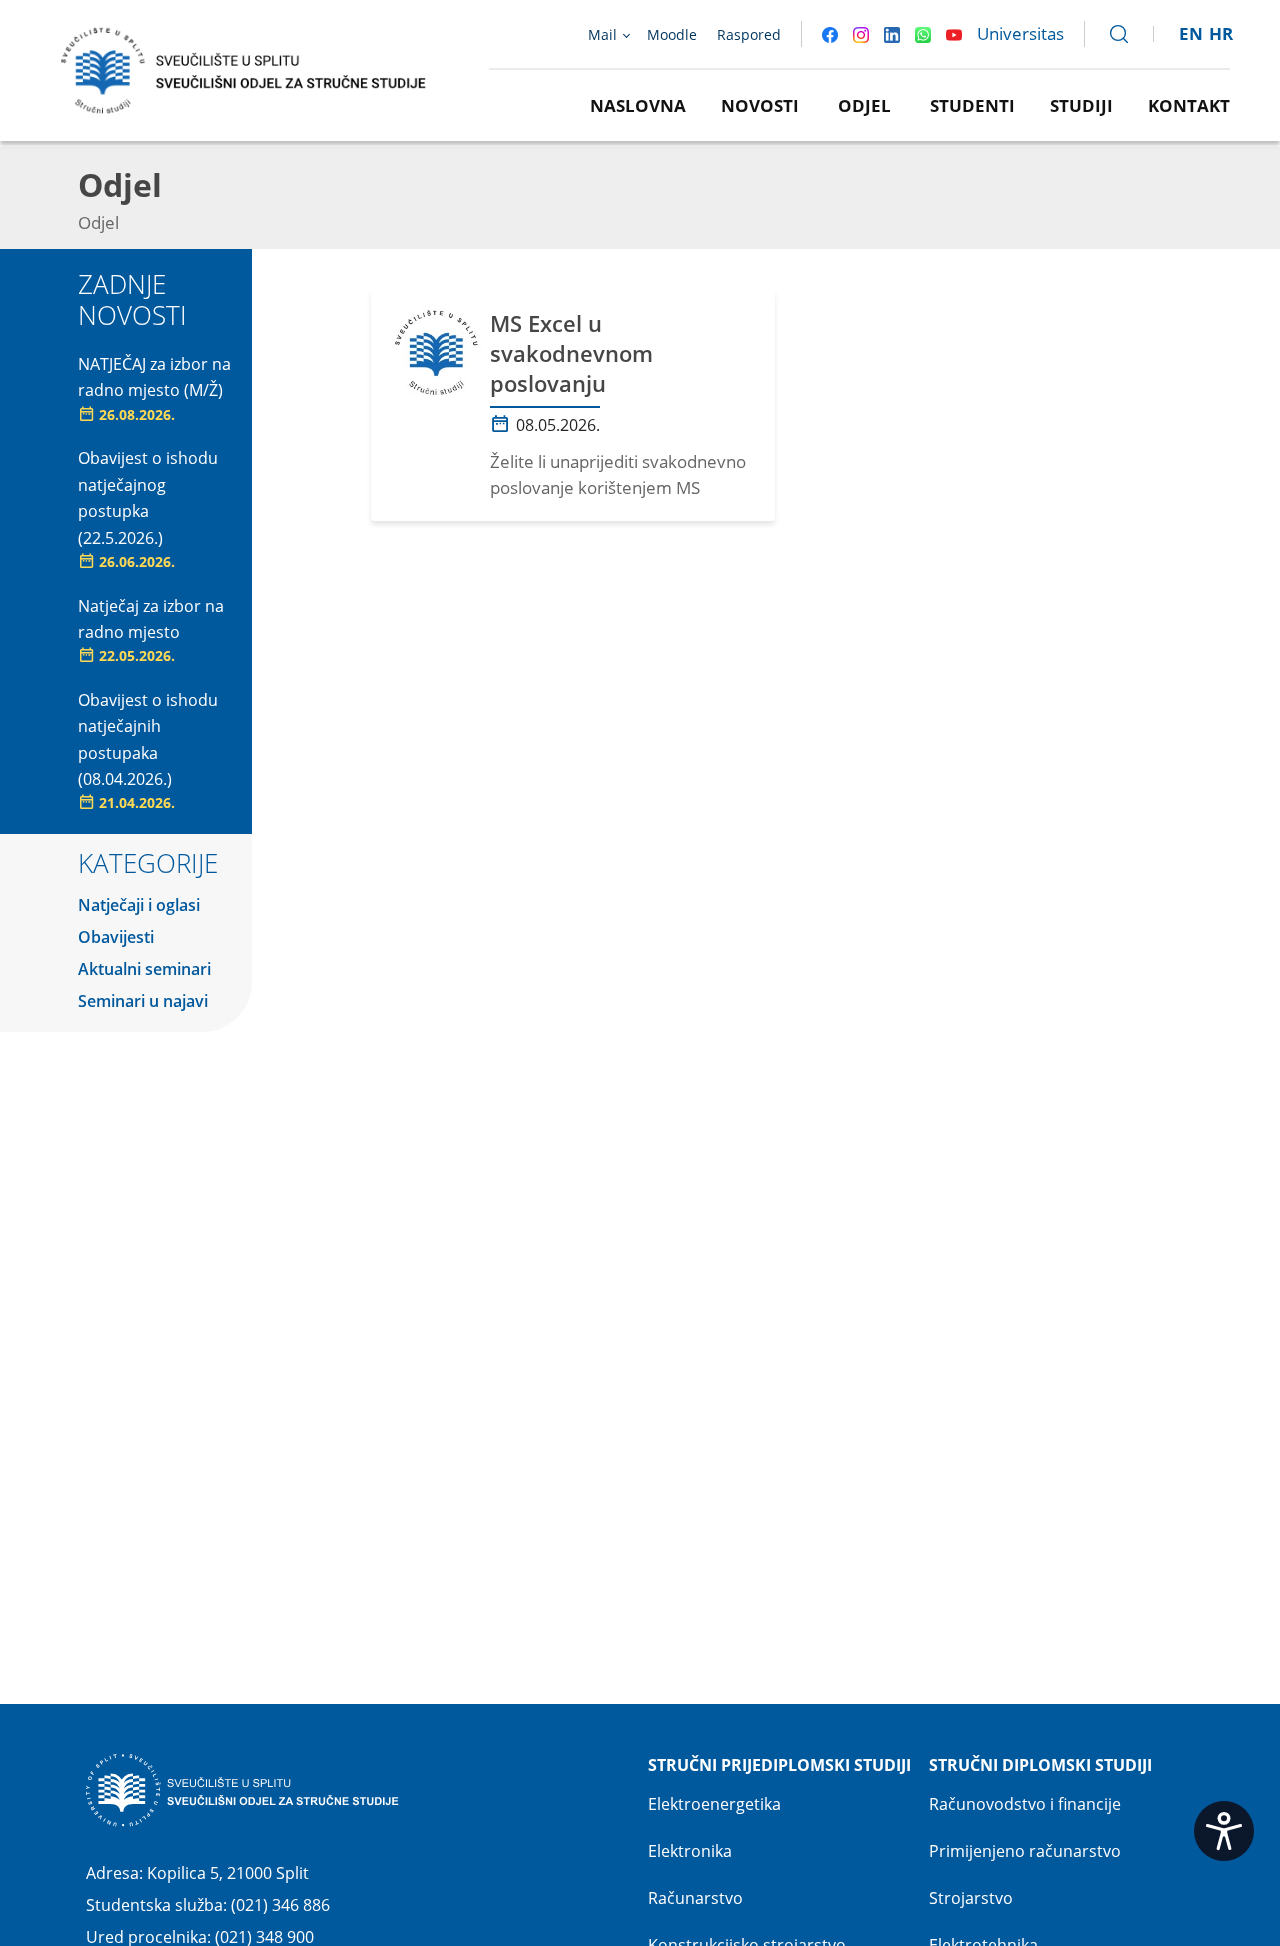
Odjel (864, 105)
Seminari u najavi (143, 1001)
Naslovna (638, 105)
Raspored (749, 34)
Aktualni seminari (144, 969)
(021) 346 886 (280, 1905)
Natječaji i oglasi (139, 905)
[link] (1110, 34)
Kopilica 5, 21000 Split (228, 1873)
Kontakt (1189, 105)
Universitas (1020, 33)
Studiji (1081, 105)
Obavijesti (116, 937)
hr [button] (1221, 33)
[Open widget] (1224, 1831)
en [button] (1191, 33)
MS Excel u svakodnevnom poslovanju (571, 353)
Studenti (972, 105)
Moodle (672, 34)
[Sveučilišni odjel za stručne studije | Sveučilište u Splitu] (244, 68)
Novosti (760, 105)
